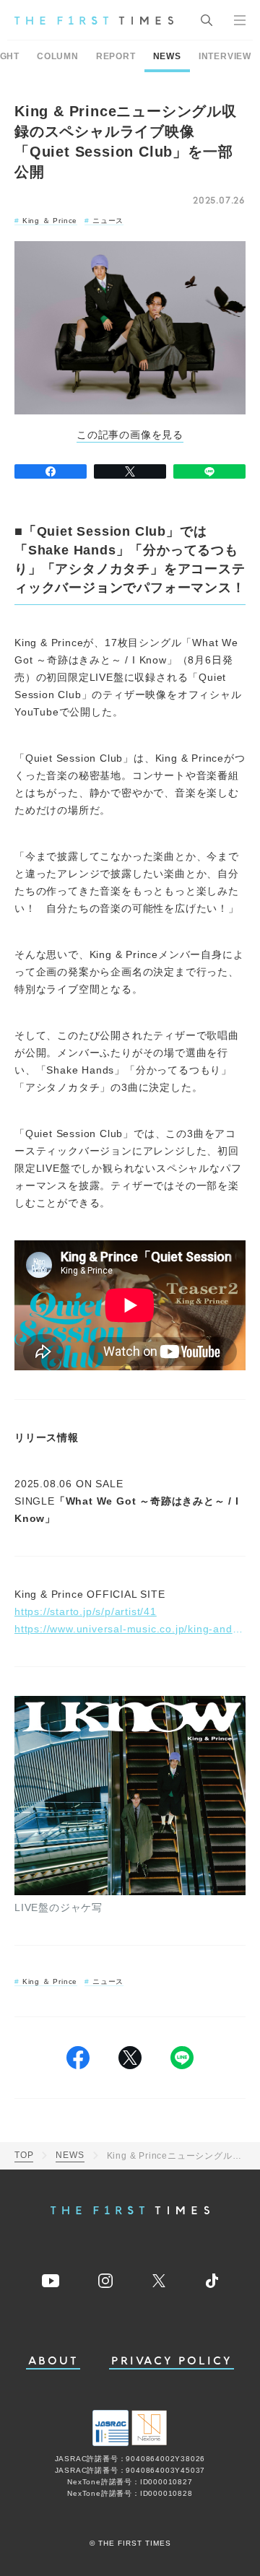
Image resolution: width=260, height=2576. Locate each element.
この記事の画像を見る (130, 435)
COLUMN (58, 56)
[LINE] (209, 471)
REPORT (116, 56)
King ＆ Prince (50, 221)
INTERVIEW (225, 56)
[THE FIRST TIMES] (94, 20)
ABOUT (53, 2361)
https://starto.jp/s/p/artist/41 (86, 1611)
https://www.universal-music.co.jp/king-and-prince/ (130, 1629)
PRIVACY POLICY (172, 2361)
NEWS (167, 56)
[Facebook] (51, 471)
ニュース (108, 221)
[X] (130, 471)
